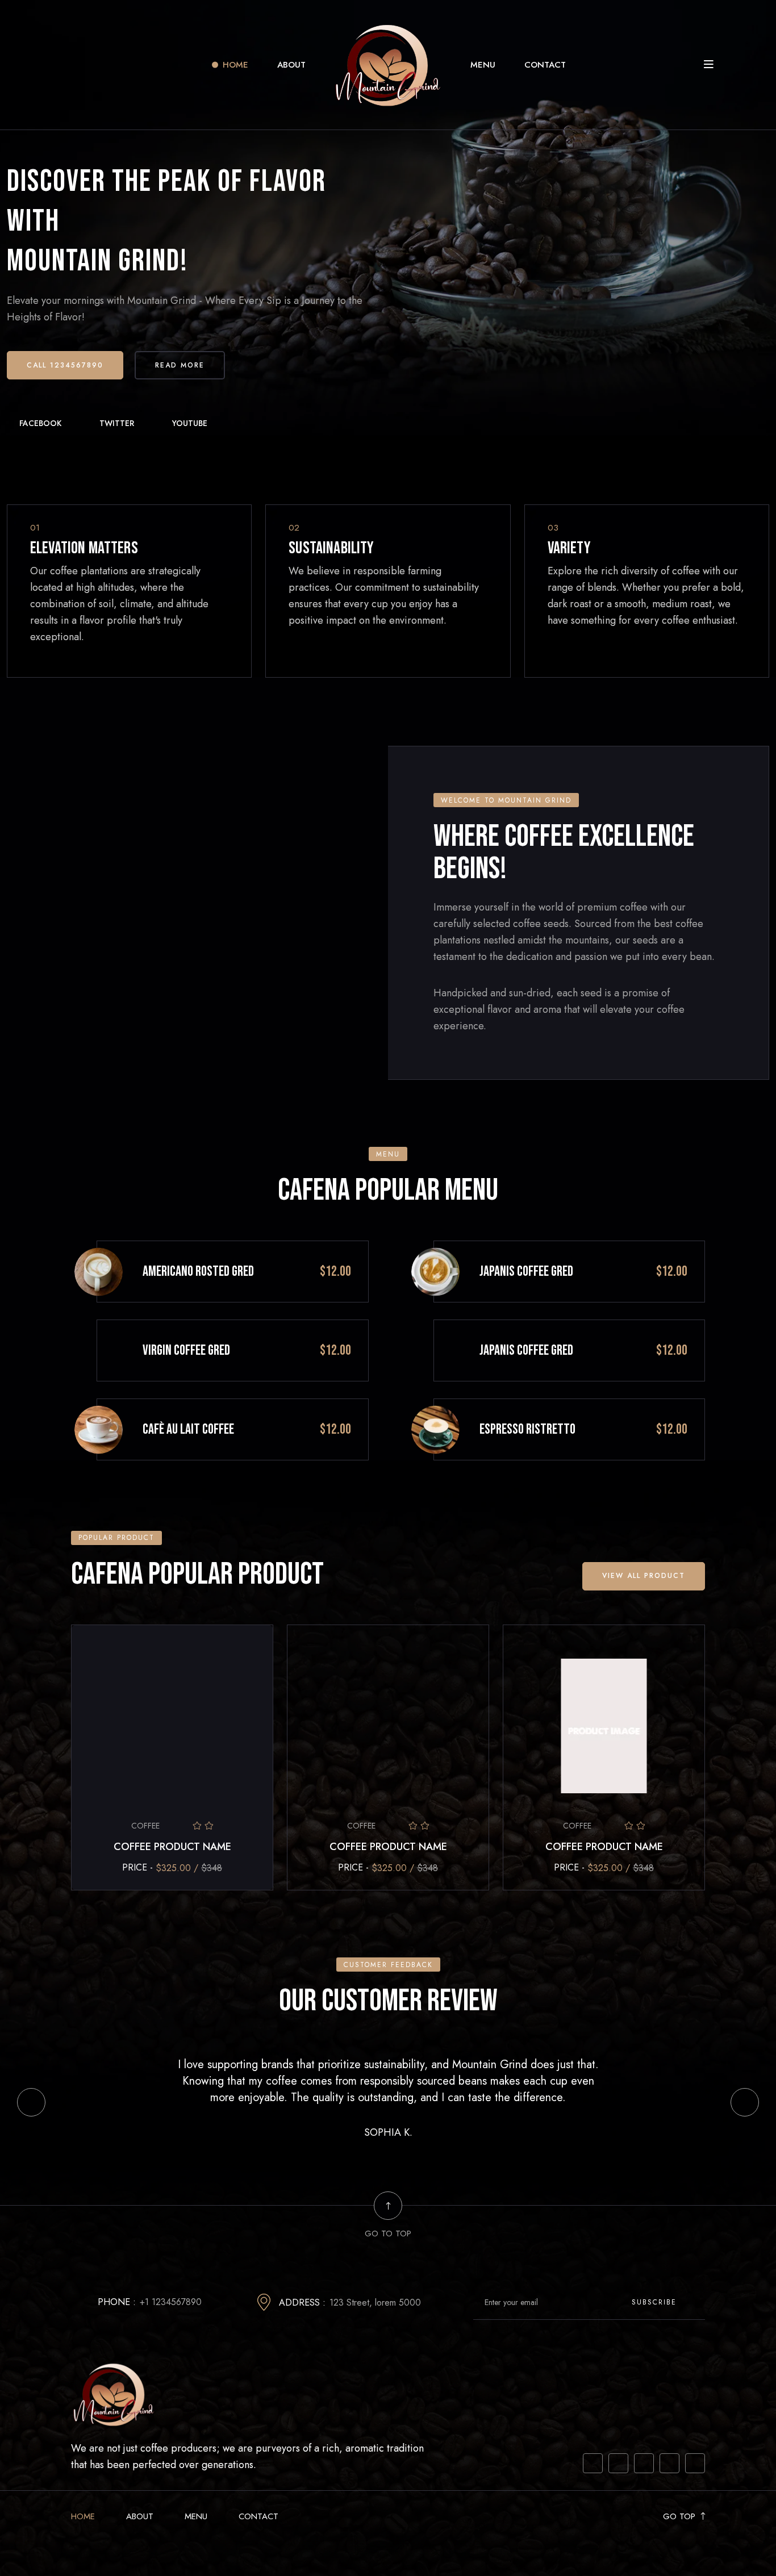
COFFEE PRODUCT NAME (172, 1847)
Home (235, 65)
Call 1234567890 (65, 365)
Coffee (145, 1826)
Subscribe (656, 2302)
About (291, 65)
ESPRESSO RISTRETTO (527, 1429)
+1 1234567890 (171, 2302)
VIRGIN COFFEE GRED (186, 1350)
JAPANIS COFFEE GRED (526, 1272)
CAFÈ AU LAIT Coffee (188, 1429)
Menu (483, 65)
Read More (180, 365)
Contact (545, 65)
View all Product (644, 1576)
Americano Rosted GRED (198, 1272)
